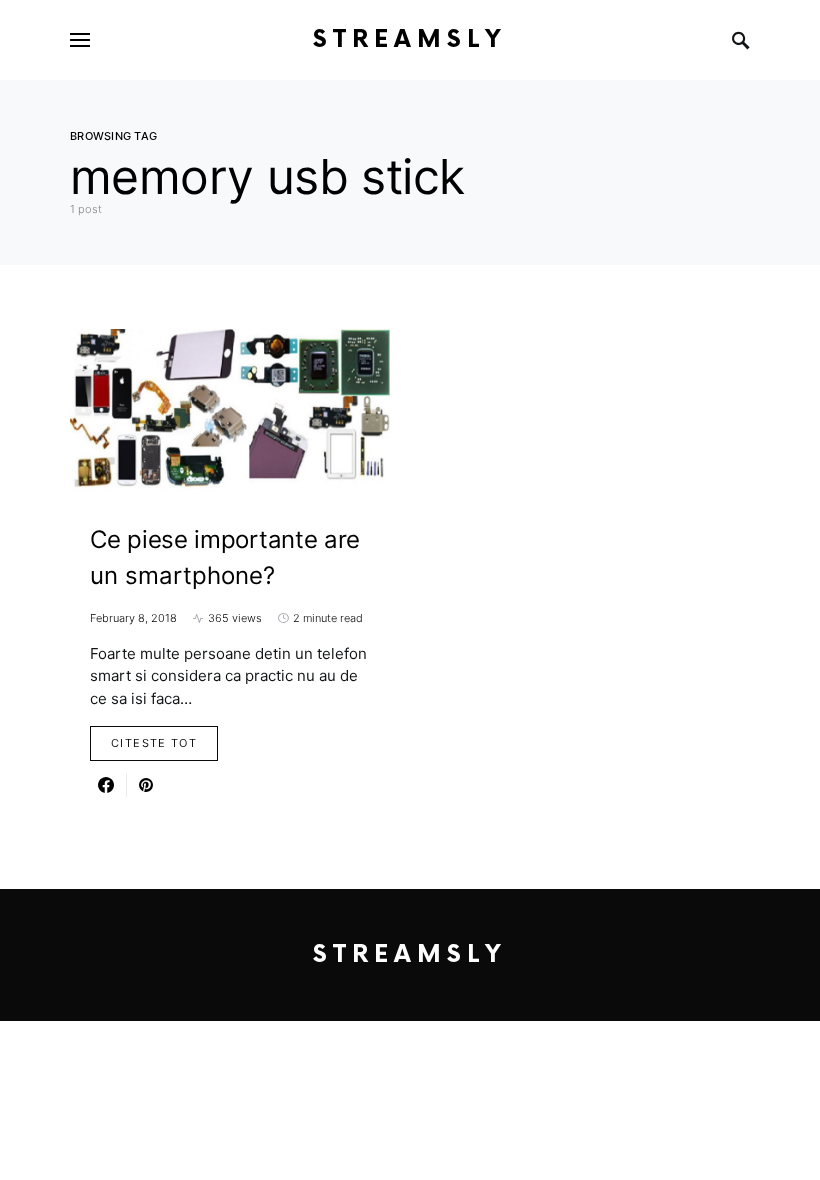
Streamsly (410, 39)
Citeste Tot (154, 743)
